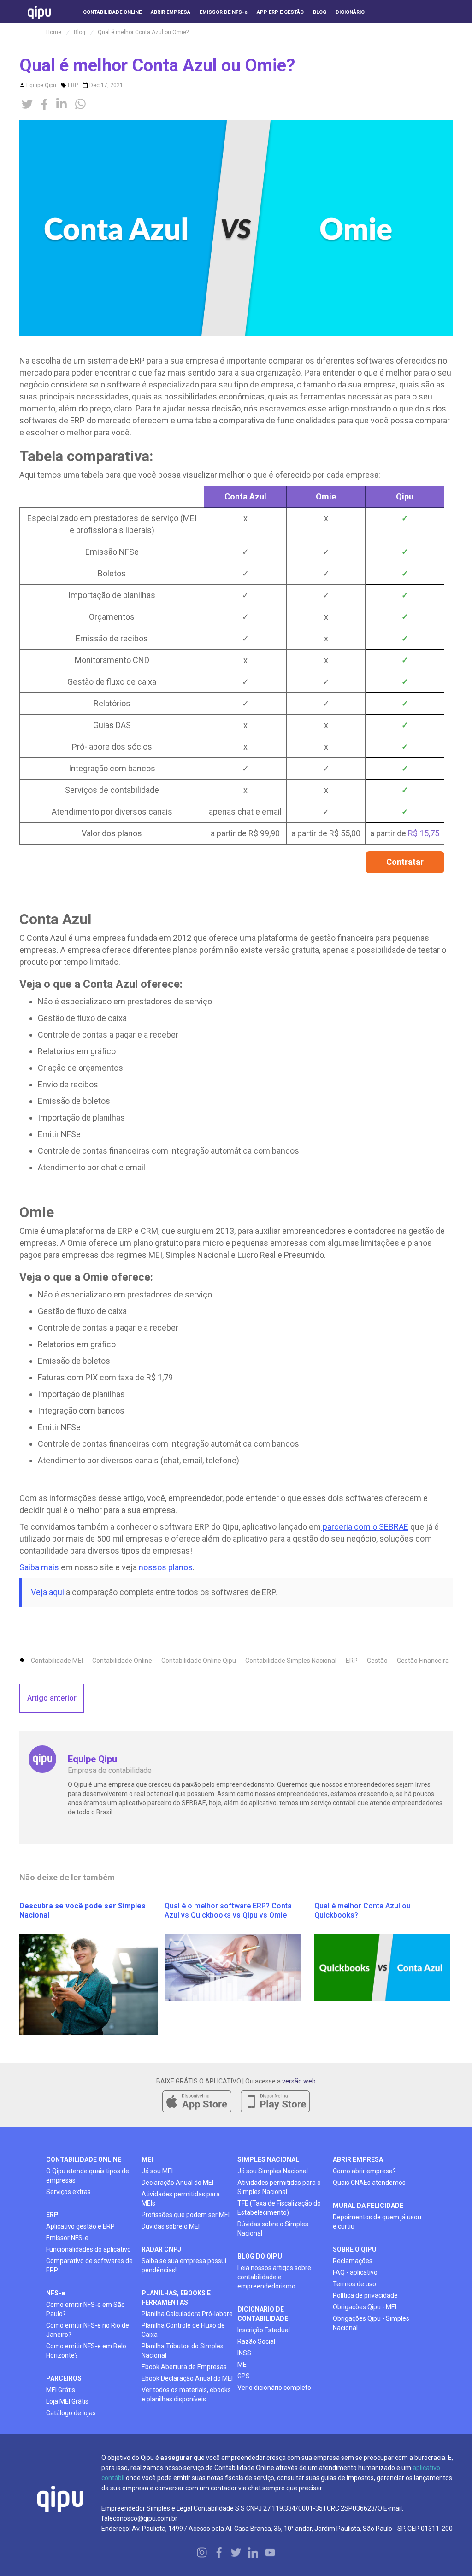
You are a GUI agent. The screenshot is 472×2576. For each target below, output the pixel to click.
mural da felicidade (368, 2206)
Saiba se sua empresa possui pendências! (184, 2265)
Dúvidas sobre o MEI (171, 2226)
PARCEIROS (64, 2378)
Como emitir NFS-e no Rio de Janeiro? (88, 2330)
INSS (244, 2353)
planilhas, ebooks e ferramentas (176, 2298)
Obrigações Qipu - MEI (365, 2307)
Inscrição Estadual (264, 2330)
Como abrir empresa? (364, 2171)
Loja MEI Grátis (67, 2401)
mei (147, 2159)
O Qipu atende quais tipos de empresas (88, 2176)
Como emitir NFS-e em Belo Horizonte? (86, 2351)
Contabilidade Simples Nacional (291, 1661)
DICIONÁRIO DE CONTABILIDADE (263, 2314)
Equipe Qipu (41, 85)
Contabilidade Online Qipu (199, 1661)
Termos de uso (354, 2284)
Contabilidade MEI (57, 1661)
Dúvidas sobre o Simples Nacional (273, 2229)
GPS (244, 2376)
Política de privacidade (365, 2295)
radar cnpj (161, 2249)
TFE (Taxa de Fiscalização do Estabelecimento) (279, 2208)
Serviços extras (68, 2192)
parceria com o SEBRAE (365, 1527)
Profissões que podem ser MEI (186, 2215)
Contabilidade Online (122, 1661)
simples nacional (268, 2159)
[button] (392, 28)
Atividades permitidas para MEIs (181, 2199)
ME (242, 2365)
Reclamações (353, 2261)
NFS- (56, 2293)
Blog (80, 32)
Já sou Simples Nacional (273, 2171)
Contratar (405, 862)
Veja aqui (47, 1592)
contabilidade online (84, 2159)
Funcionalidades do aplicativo (88, 2249)
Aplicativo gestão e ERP (80, 2226)
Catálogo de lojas (71, 2413)
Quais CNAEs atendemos (369, 2183)
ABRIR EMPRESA (358, 2159)
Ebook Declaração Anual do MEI (187, 2378)
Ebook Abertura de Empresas (184, 2367)
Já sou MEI (157, 2171)
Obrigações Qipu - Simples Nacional (371, 2323)
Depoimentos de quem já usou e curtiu (377, 2222)
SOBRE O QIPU (355, 2249)
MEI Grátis (61, 2390)
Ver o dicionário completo (274, 2388)
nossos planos (166, 1567)
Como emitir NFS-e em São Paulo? (86, 2309)
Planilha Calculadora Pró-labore (187, 2314)
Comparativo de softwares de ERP (89, 2265)
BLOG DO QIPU (260, 2256)
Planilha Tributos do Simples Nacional (183, 2351)
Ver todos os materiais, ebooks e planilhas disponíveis (186, 2394)
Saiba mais (39, 1567)
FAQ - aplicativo (355, 2272)
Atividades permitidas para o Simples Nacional (279, 2187)
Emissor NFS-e (67, 2238)
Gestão (377, 1661)
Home (54, 32)
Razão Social (256, 2341)
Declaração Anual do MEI (177, 2183)
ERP (73, 85)
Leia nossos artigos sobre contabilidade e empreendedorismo (274, 2277)
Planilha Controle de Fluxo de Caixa (183, 2330)
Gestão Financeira (423, 1661)
